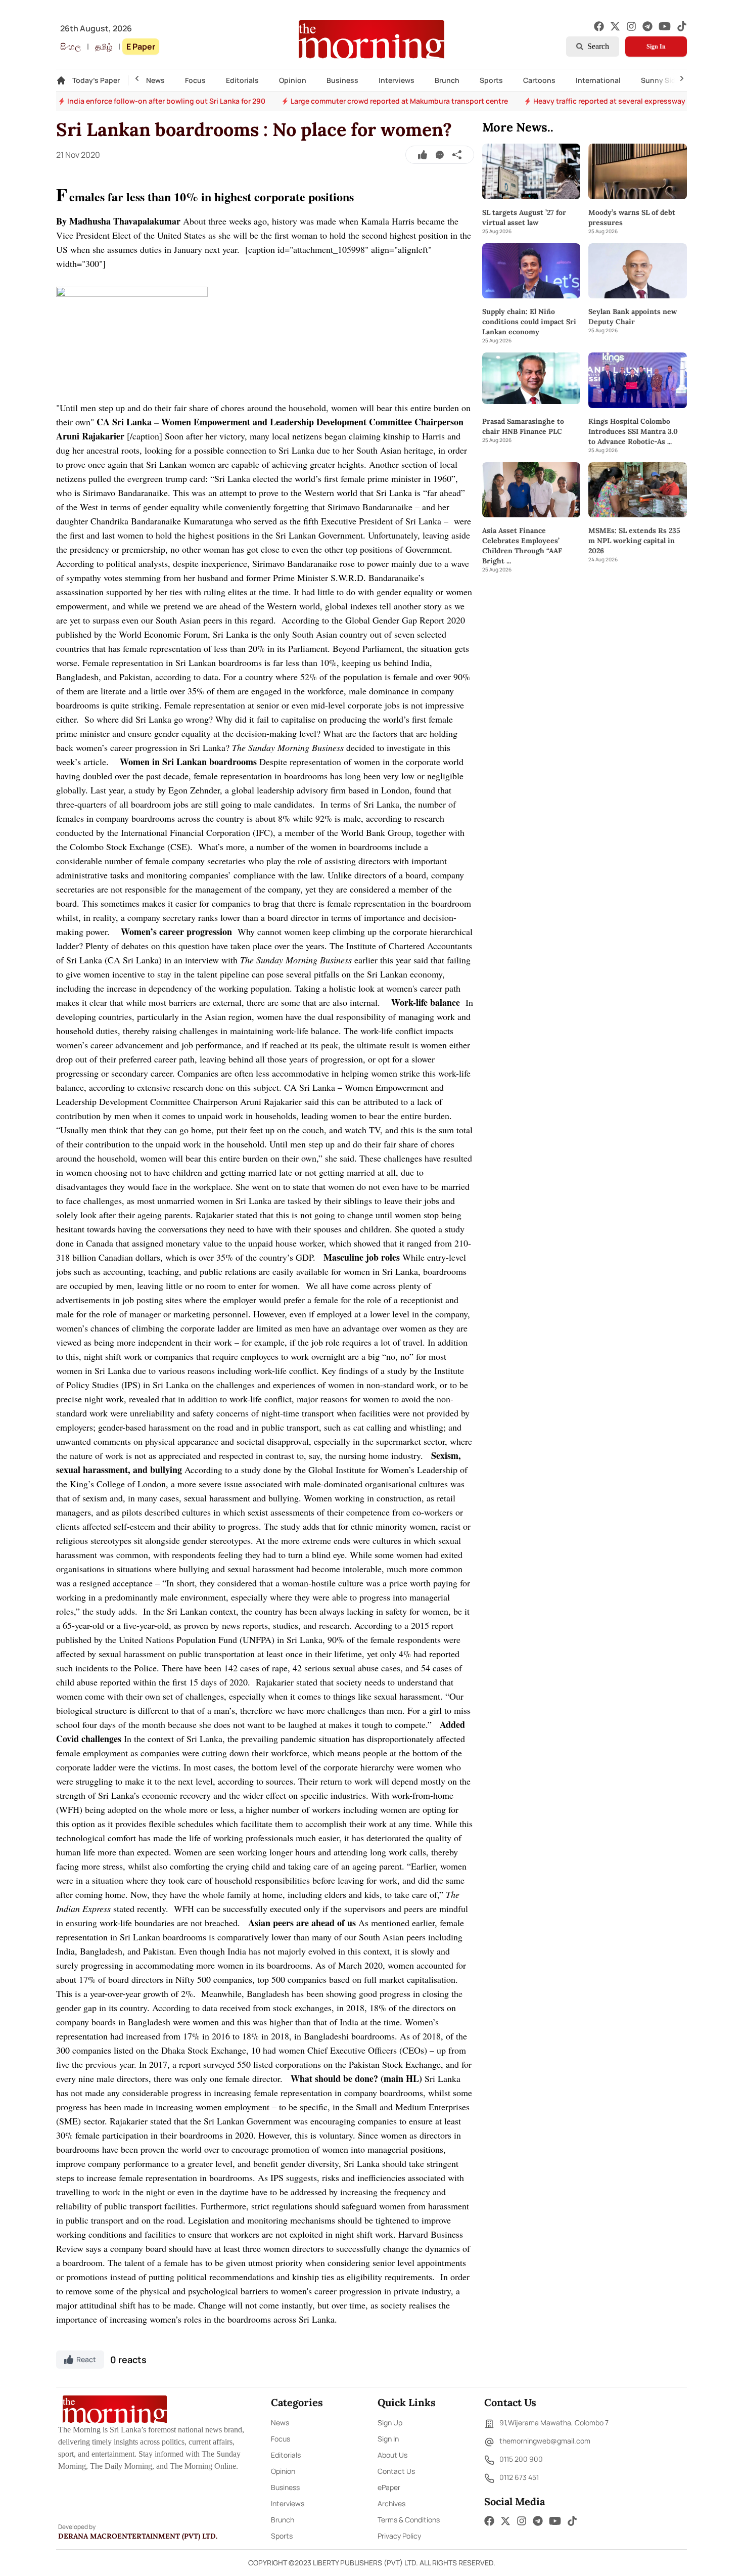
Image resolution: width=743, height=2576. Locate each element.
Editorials (242, 80)
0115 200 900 (521, 2459)
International (598, 80)
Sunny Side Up (666, 80)
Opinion (293, 80)
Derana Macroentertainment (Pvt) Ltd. (138, 2536)
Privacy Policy (399, 2536)
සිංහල (71, 47)
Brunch (447, 80)
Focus (195, 80)
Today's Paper (96, 80)
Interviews (397, 80)
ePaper (389, 2487)
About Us (392, 2455)
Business (342, 80)
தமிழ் (104, 47)
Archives (391, 2503)
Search (598, 46)
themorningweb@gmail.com (545, 2441)
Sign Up (390, 2423)
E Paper (141, 47)
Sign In (656, 47)
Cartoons (539, 80)
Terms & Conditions (409, 2520)
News (155, 80)
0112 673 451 (519, 2477)
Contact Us (396, 2471)
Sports (491, 80)
